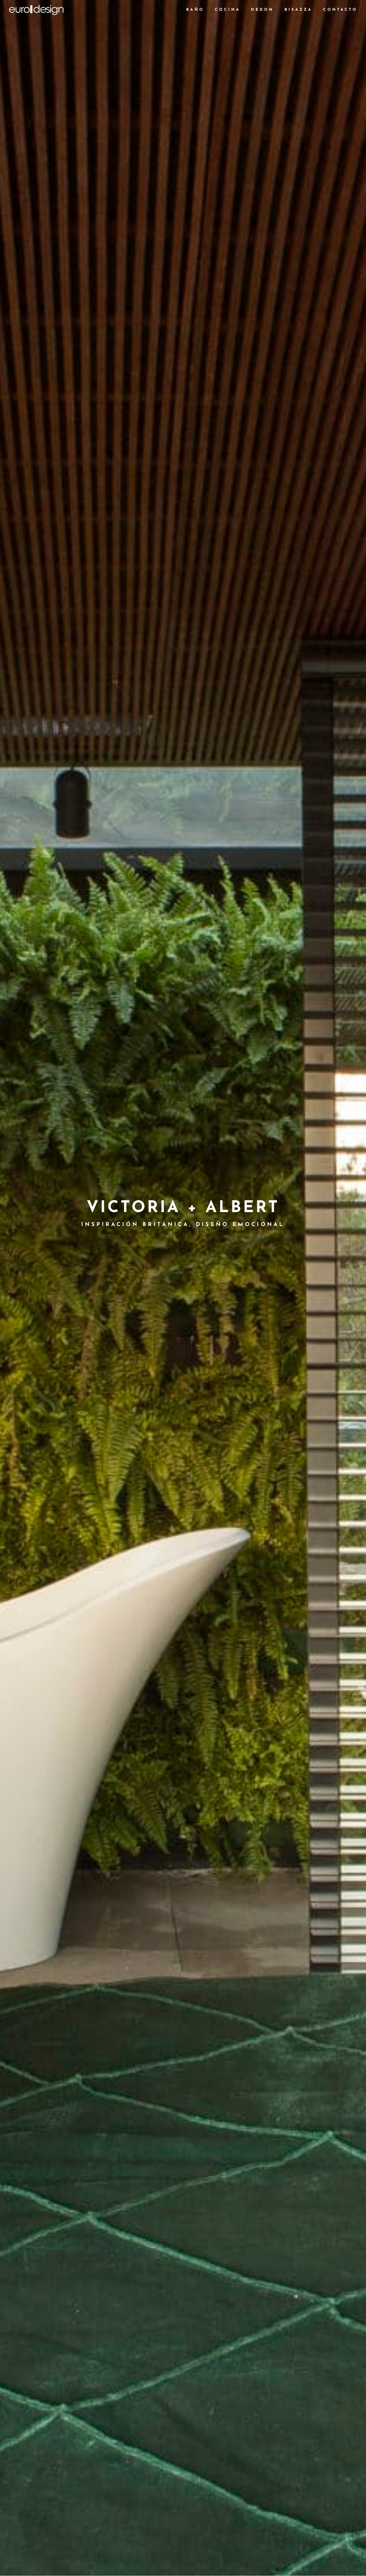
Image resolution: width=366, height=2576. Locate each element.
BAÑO (195, 10)
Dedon (262, 10)
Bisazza (298, 10)
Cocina (228, 10)
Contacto (340, 10)
